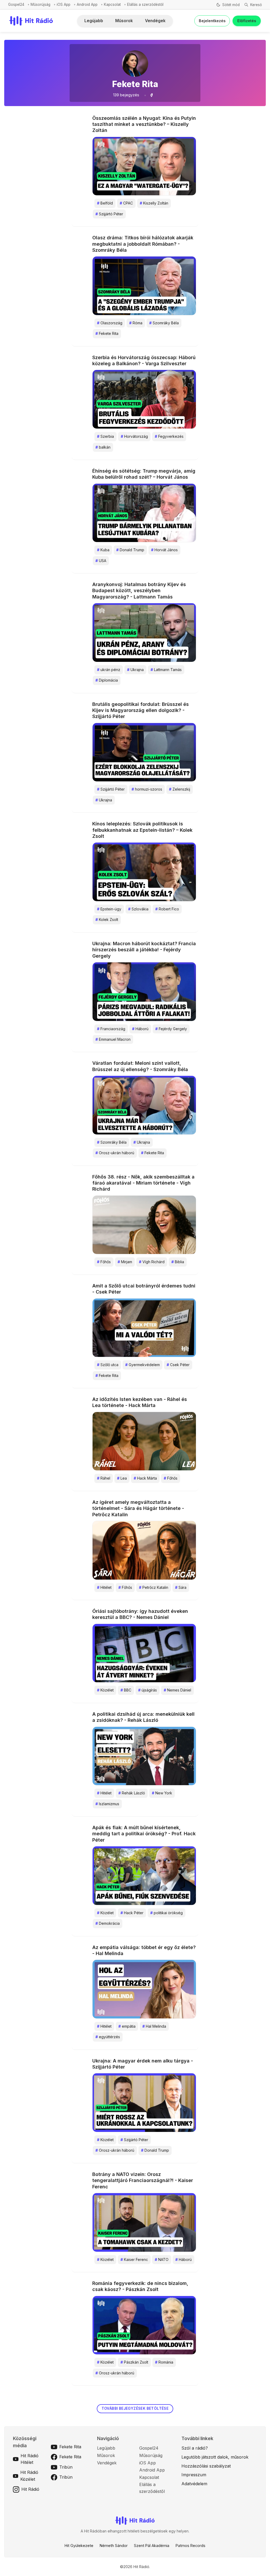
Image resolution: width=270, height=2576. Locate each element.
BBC (126, 1690)
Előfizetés (247, 21)
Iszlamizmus (107, 1804)
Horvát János (164, 550)
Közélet (105, 1690)
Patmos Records (191, 2546)
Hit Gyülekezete (79, 2546)
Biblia (178, 1262)
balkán (103, 447)
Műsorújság (40, 4)
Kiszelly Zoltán (154, 203)
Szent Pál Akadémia (152, 2546)
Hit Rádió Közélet (29, 2476)
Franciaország (111, 1029)
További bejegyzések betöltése (135, 2408)
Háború (140, 1029)
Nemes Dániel (177, 1690)
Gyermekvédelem (143, 1365)
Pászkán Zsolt (134, 2362)
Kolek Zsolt (107, 919)
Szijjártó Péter (109, 214)
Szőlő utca (108, 1365)
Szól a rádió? (195, 2448)
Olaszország (110, 323)
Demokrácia (108, 1923)
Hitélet (104, 1587)
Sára (181, 1587)
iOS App (64, 4)
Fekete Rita (107, 333)
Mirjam (125, 1262)
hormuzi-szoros (147, 789)
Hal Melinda (154, 2026)
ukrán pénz (109, 670)
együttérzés (108, 2037)
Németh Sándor (114, 2546)
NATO (162, 2259)
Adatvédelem (194, 2484)
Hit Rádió (30, 2489)
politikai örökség (167, 1913)
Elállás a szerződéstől (145, 4)
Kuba (103, 550)
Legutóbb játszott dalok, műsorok (215, 2457)
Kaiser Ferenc (134, 2259)
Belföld (105, 203)
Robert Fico (167, 909)
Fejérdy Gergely (171, 1029)
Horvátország (134, 436)
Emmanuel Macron (113, 1039)
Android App (87, 4)
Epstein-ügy (109, 909)
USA (101, 561)
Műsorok (124, 21)
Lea (122, 1478)
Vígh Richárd (152, 1262)
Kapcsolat (112, 4)
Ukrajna (135, 670)
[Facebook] (151, 95)
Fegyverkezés (169, 436)
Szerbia (105, 436)
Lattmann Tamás (166, 670)
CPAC (126, 203)
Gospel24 (16, 4)
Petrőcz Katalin (154, 1587)
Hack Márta (145, 1478)
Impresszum (194, 2475)
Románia (164, 2362)
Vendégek (155, 21)
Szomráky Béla (164, 323)
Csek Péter (178, 1365)
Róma (136, 323)
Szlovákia (138, 909)
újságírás (148, 1690)
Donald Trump (130, 550)
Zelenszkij (180, 789)
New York (162, 1793)
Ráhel (104, 1478)
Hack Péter (132, 1913)
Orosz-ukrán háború (115, 1153)
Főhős (104, 1262)
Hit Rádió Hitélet (30, 2459)
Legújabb (94, 21)
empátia (127, 2026)
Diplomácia (107, 680)
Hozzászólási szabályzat (206, 2466)
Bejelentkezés (212, 21)
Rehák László (132, 1793)
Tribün (66, 2467)
